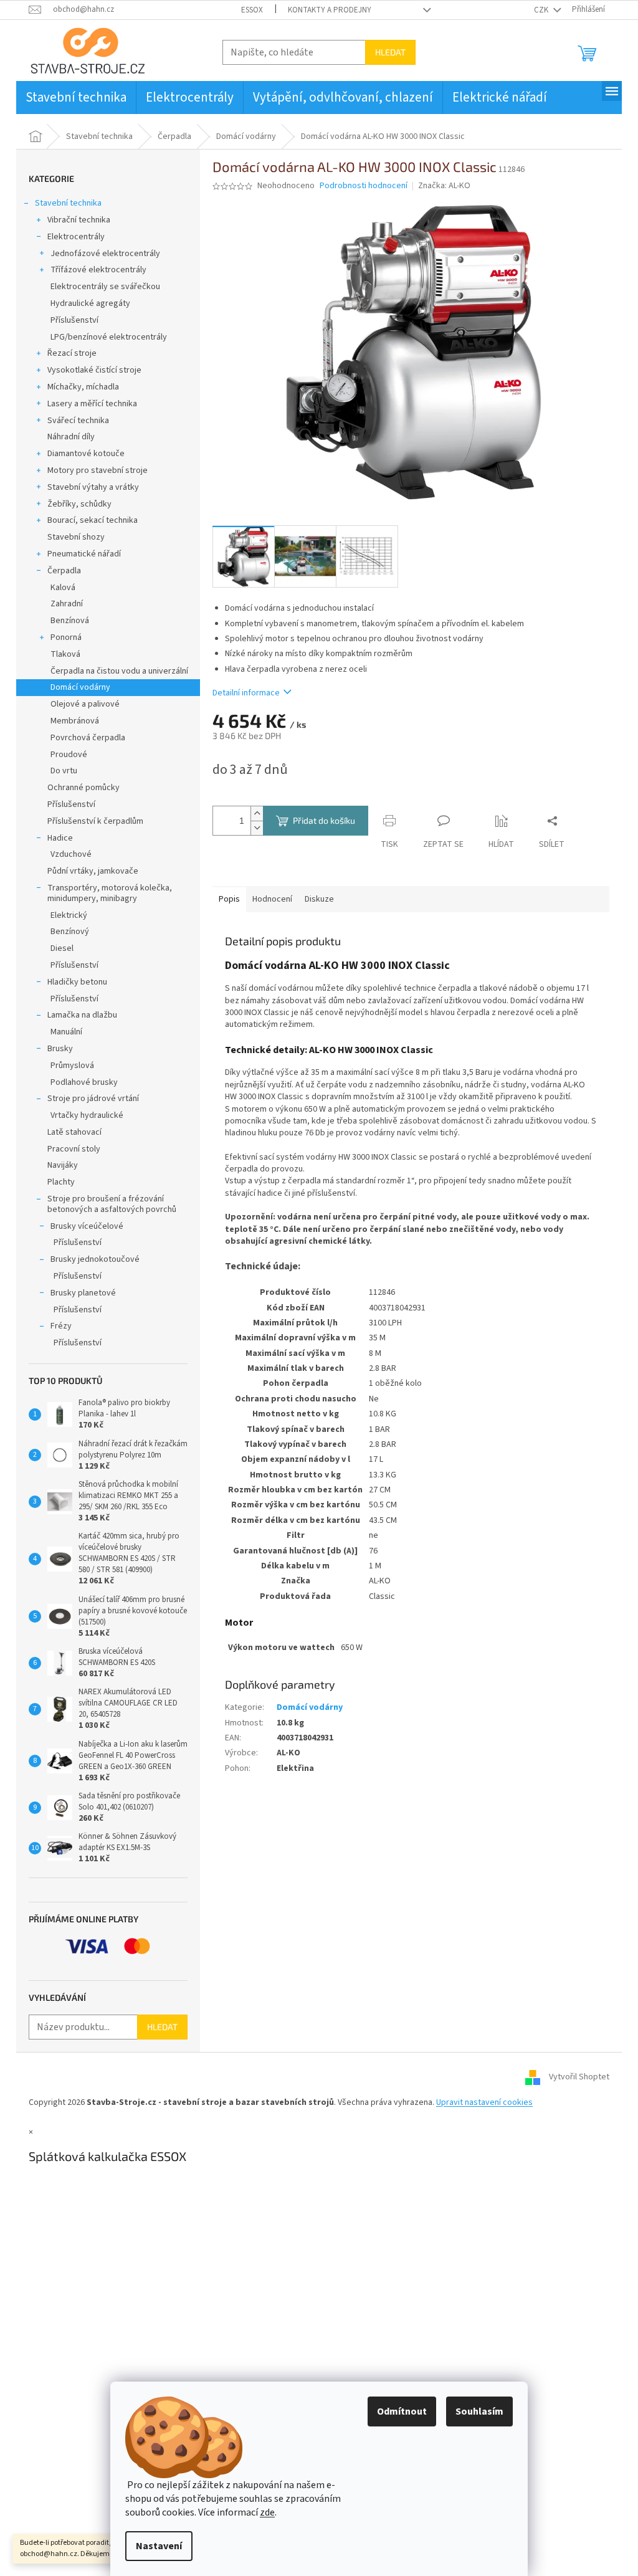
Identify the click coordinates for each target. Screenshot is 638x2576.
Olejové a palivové (85, 704)
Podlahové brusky (84, 1082)
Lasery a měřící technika (92, 404)
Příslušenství (74, 320)
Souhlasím (479, 2411)
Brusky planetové (83, 1293)
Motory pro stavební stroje (98, 470)
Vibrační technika (79, 220)
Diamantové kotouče (86, 454)
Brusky (60, 1049)
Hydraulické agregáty (90, 303)
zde (267, 2512)
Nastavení (159, 2546)
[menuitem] (76, 98)
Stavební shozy (76, 537)
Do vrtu (64, 771)
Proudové (69, 755)
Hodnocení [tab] (272, 899)
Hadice (60, 838)
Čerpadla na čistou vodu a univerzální (119, 671)
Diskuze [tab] (319, 899)
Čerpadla (64, 571)
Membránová (75, 721)
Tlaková (65, 654)
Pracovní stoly (74, 1149)
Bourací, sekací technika (93, 520)
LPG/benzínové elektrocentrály (109, 337)
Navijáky (63, 1165)
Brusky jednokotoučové (95, 1259)
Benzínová (70, 621)
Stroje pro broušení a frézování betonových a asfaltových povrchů (112, 1204)
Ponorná (66, 637)
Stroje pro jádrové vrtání (93, 1099)
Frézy (61, 1326)
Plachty (61, 1182)
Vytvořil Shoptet (579, 2077)
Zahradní (67, 604)
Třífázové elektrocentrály (98, 270)
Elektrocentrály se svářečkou (105, 287)
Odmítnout (402, 2411)
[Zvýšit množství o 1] (257, 813)
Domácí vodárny (80, 687)
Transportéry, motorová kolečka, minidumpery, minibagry (110, 893)
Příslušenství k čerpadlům (95, 821)
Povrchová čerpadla (88, 738)
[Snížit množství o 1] (257, 828)
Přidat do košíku (324, 820)
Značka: (444, 186)
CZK (542, 10)
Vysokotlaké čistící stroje (94, 370)
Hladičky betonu (77, 982)
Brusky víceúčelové (87, 1226)
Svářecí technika (78, 421)
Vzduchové (71, 854)
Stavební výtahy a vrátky (93, 487)
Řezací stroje (72, 353)
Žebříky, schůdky (79, 504)
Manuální (66, 1032)
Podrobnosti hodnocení (364, 186)
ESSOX (252, 10)
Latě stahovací (74, 1132)
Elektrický (69, 915)
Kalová (63, 588)
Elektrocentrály (76, 237)
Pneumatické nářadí (84, 554)
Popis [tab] (229, 899)
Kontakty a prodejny (330, 10)
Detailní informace (246, 693)
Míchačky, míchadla (83, 387)
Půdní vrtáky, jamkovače (93, 871)
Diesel (62, 948)
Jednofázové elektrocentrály (105, 254)
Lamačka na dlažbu (82, 1015)
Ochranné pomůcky (83, 788)
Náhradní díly (71, 437)
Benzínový (70, 932)
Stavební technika (68, 203)
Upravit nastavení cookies (484, 2102)
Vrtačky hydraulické (87, 1115)
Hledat (390, 52)
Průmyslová (72, 1066)
